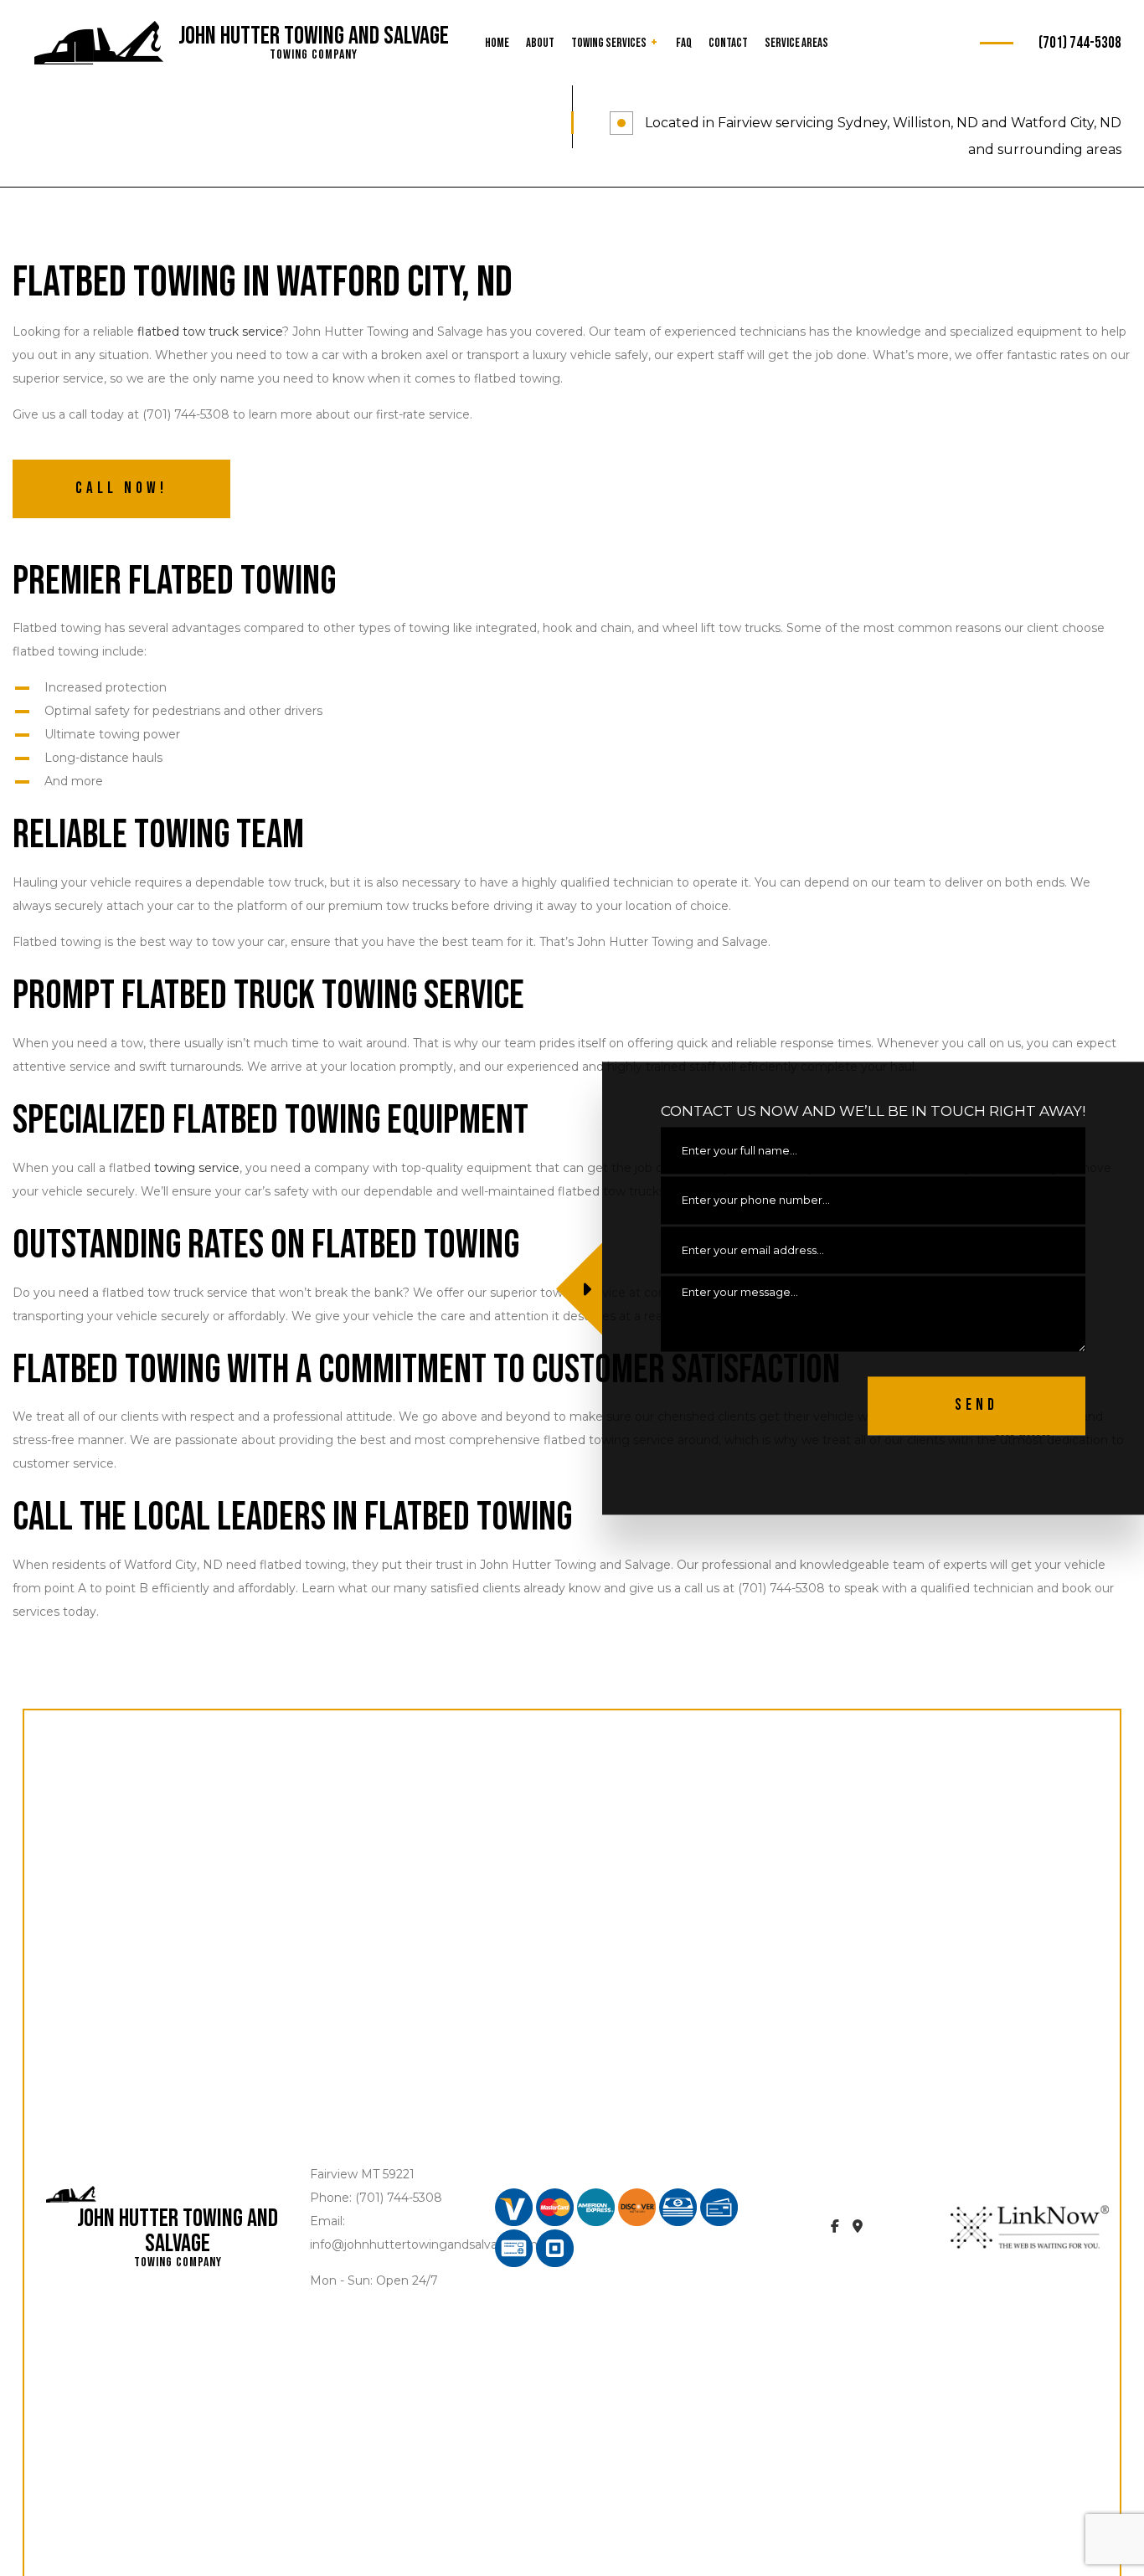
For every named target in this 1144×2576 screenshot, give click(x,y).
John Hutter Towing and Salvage (314, 36)
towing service (197, 1168)
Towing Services (609, 43)
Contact (728, 43)
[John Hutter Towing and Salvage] (99, 44)
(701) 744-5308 (1080, 43)
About (540, 43)
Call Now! (121, 488)
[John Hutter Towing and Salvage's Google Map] (858, 2227)
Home (497, 43)
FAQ (684, 43)
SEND (977, 1405)
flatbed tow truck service (210, 332)
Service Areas (796, 43)
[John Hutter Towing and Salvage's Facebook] (835, 2227)
